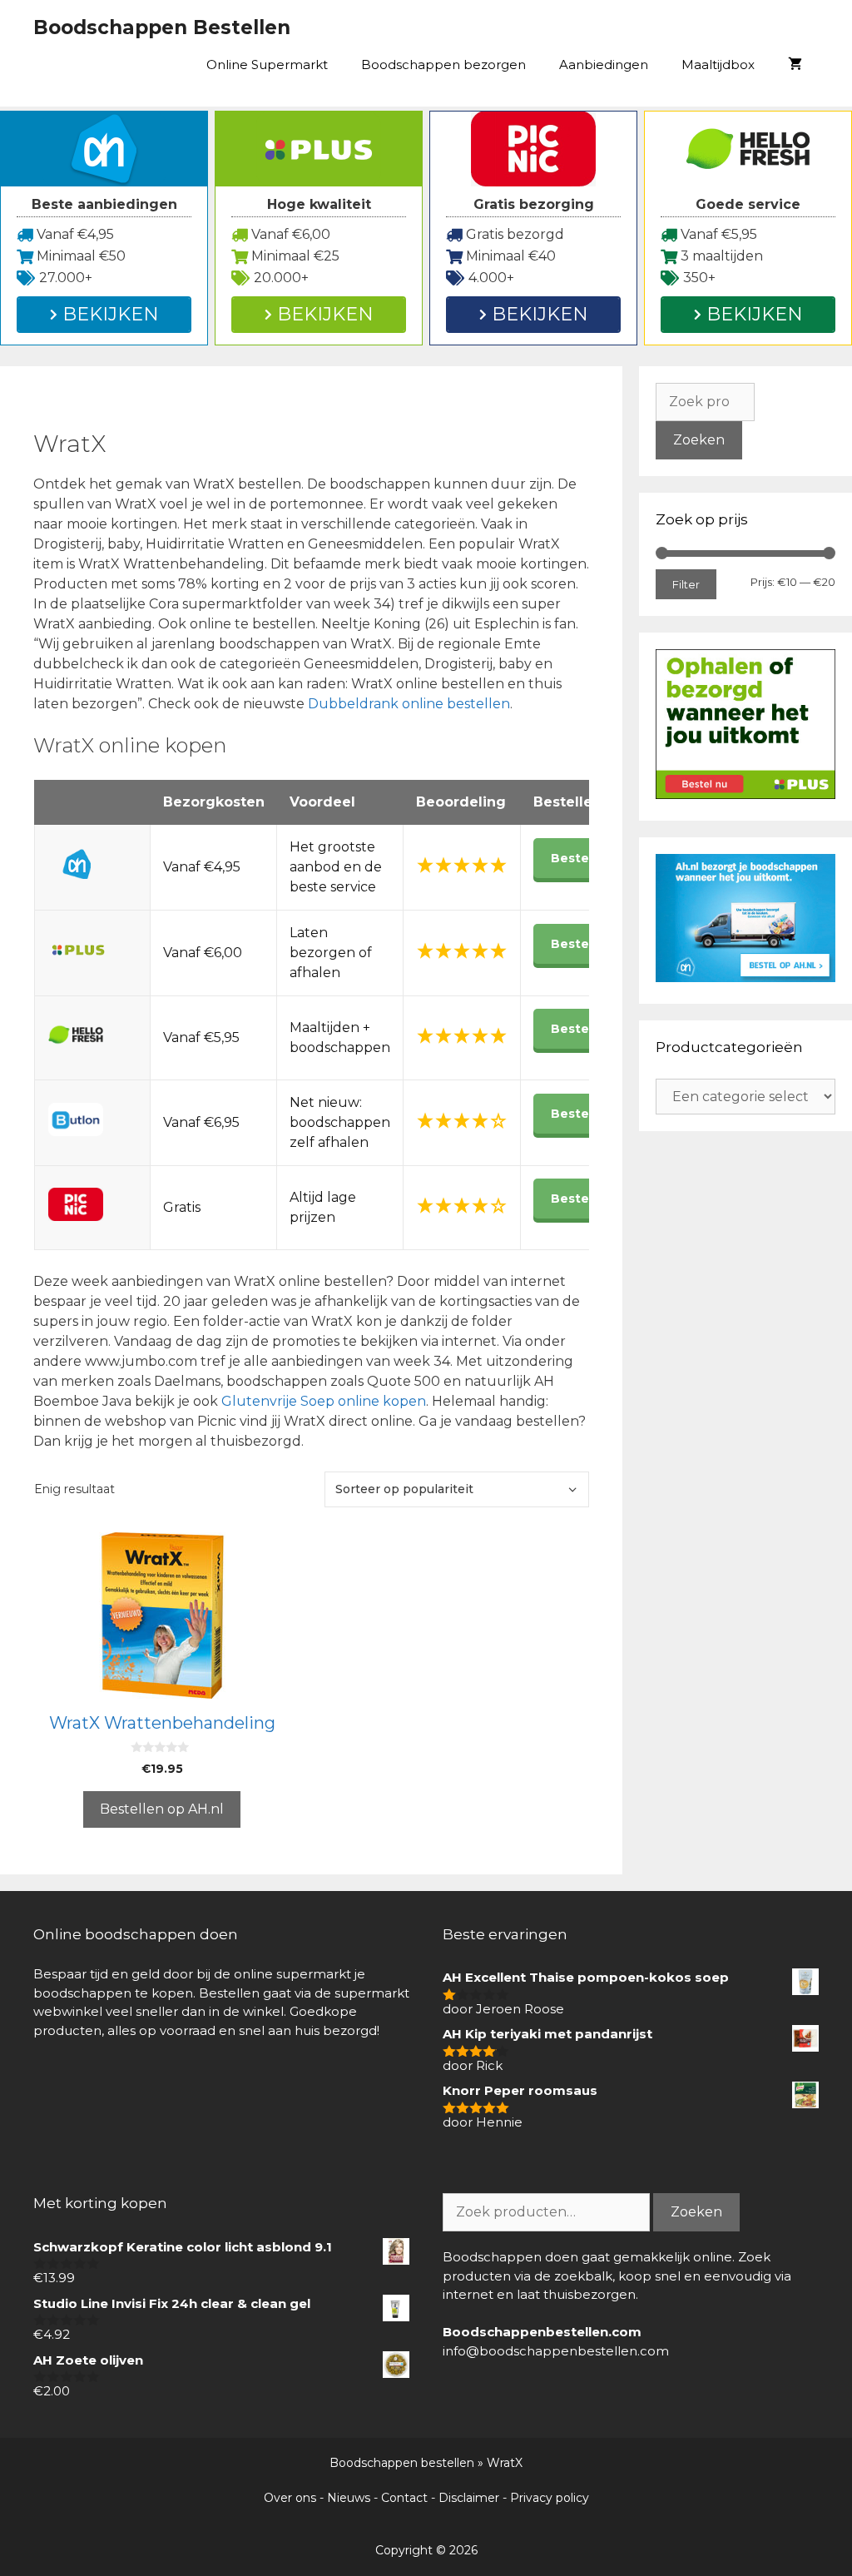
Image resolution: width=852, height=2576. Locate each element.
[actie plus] (745, 794)
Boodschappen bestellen (402, 2463)
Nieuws (349, 2498)
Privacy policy (550, 2498)
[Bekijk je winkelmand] (795, 65)
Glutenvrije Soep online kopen (324, 1401)
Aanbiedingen (604, 65)
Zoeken (699, 440)
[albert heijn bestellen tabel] (745, 978)
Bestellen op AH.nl (162, 1809)
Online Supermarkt (267, 65)
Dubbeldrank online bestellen (409, 704)
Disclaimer (469, 2498)
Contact (404, 2498)
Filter (686, 584)
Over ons (290, 2498)
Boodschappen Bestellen (162, 27)
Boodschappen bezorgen (443, 65)
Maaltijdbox (718, 65)
